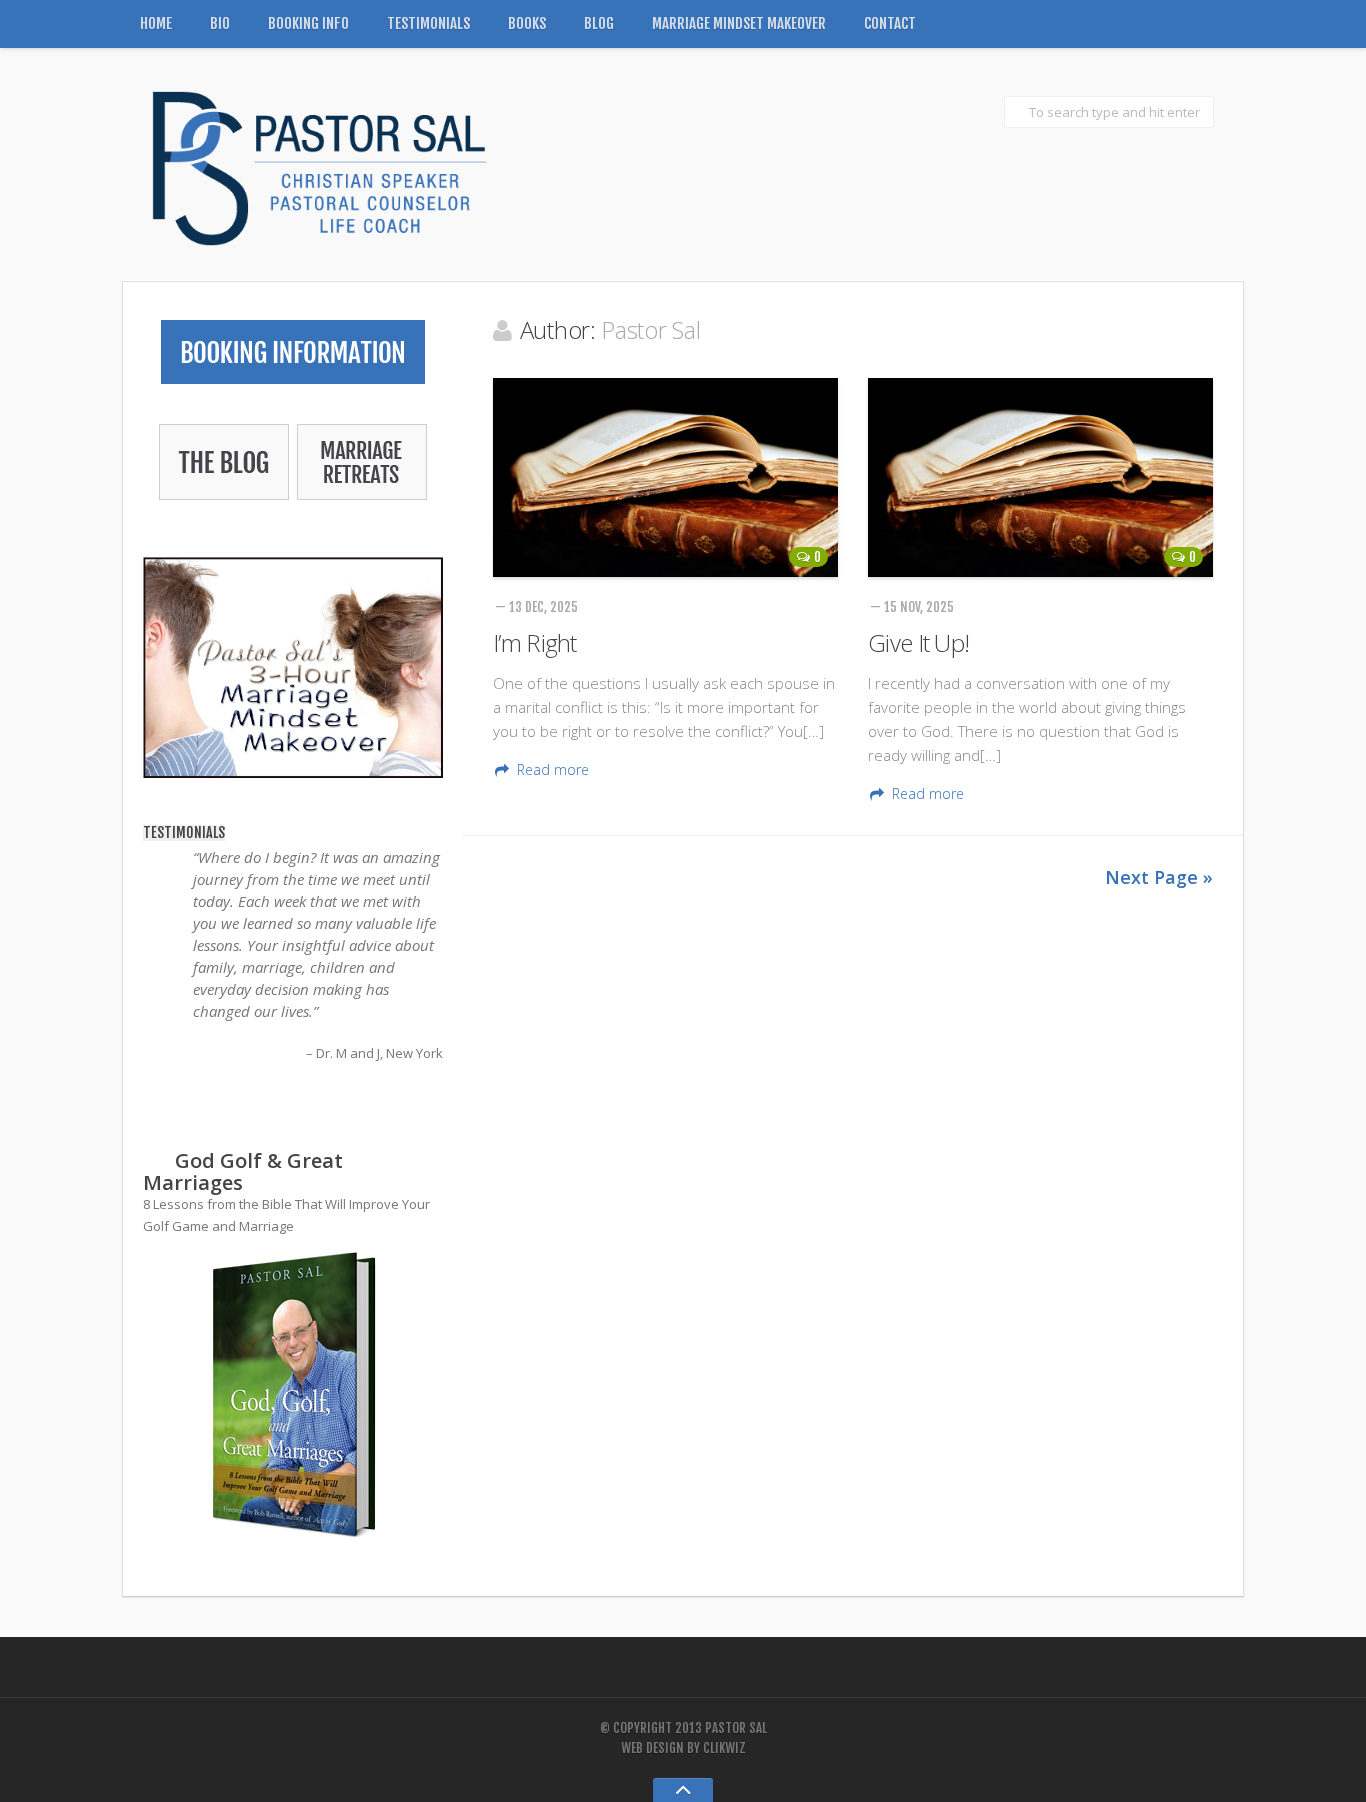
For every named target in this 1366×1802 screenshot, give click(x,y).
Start (286, 1089)
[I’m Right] (665, 477)
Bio (220, 23)
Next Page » (1159, 877)
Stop (301, 1089)
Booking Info (308, 23)
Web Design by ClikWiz (683, 1748)
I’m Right (535, 642)
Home (156, 23)
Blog (599, 23)
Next (427, 1126)
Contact (890, 23)
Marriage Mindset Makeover (739, 23)
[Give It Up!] (1040, 477)
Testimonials (428, 23)
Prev (159, 1126)
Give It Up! (918, 642)
